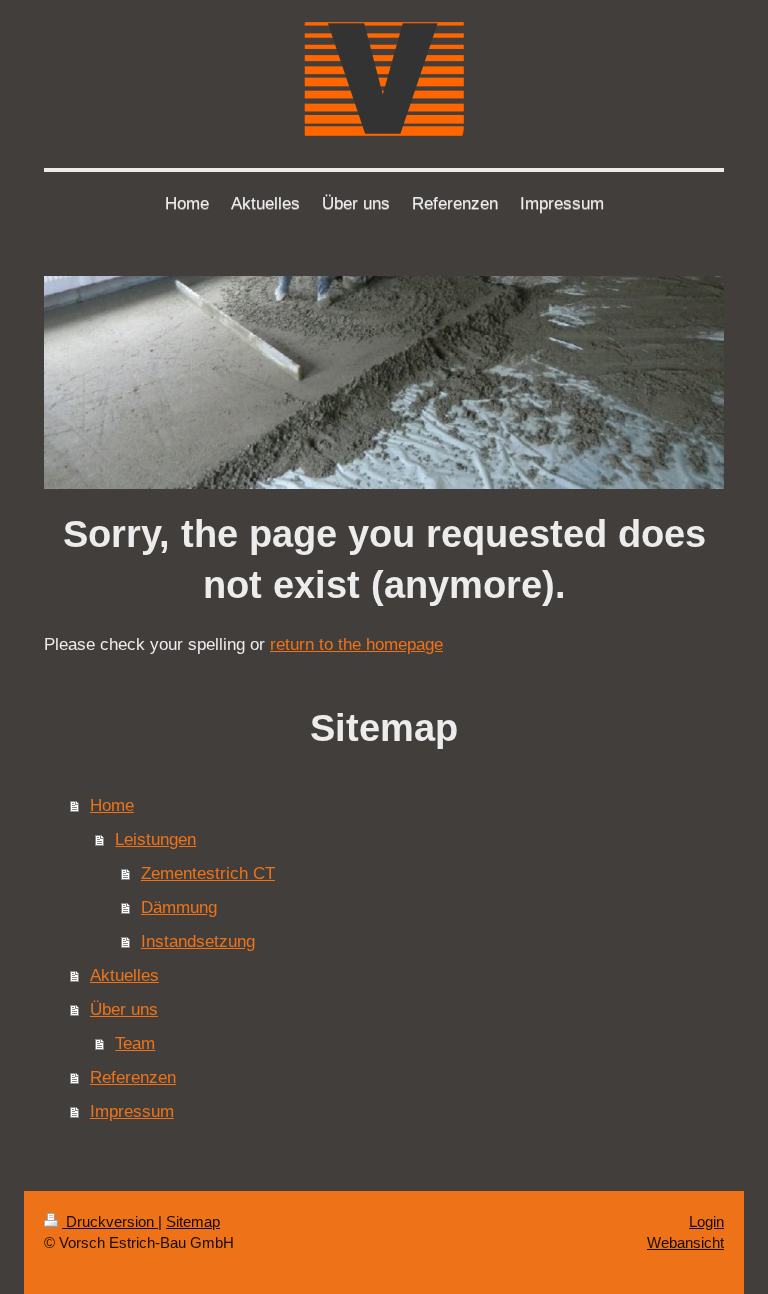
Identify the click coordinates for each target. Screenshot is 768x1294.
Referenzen (133, 1077)
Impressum (132, 1111)
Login (706, 1221)
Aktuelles (124, 975)
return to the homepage (356, 644)
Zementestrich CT (208, 873)
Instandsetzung (198, 941)
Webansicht (685, 1242)
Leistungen (155, 839)
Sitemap (193, 1221)
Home (112, 805)
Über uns (124, 1009)
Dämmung (179, 907)
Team (135, 1043)
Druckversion (110, 1221)
